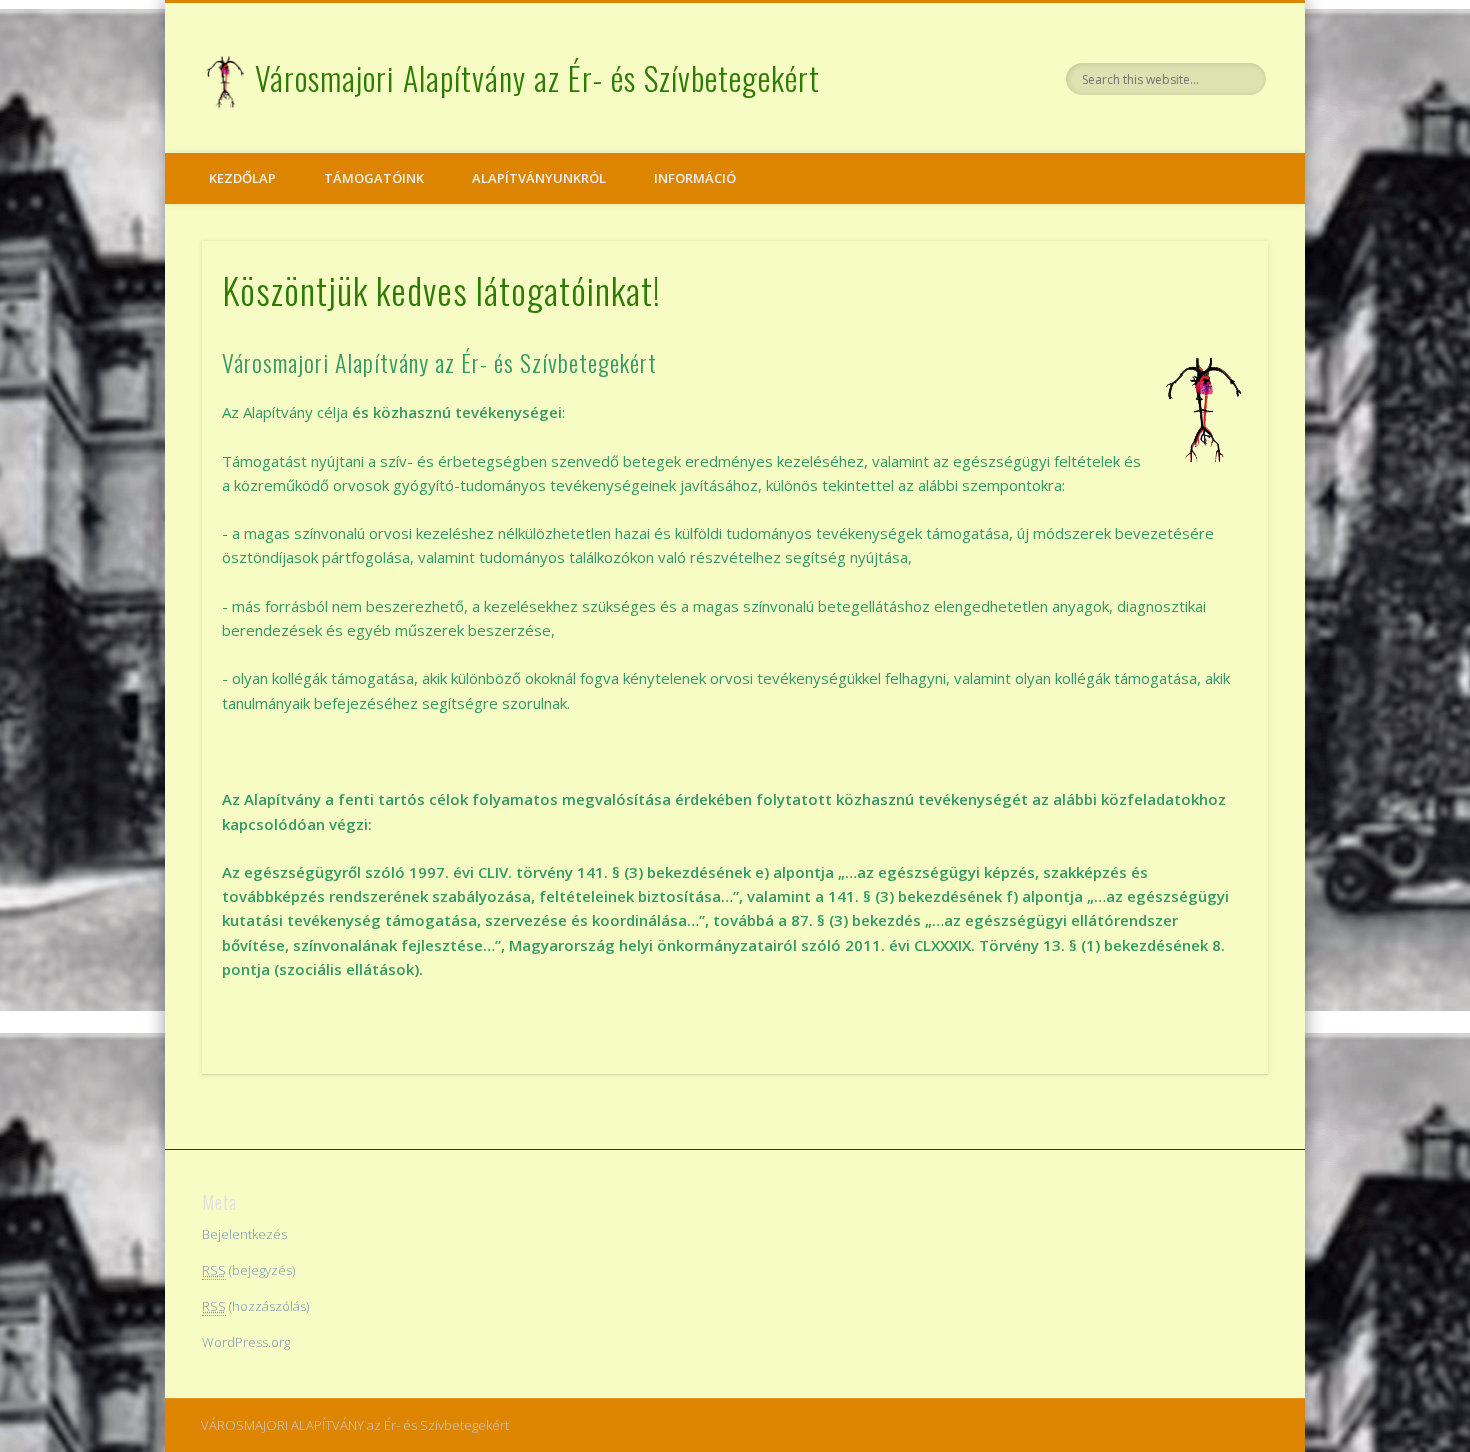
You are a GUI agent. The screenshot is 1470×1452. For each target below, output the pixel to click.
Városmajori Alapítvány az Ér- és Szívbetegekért (537, 77)
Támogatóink (374, 178)
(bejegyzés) (248, 1270)
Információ (695, 178)
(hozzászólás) (255, 1306)
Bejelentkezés (244, 1234)
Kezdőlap (242, 178)
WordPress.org (246, 1342)
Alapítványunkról (539, 178)
